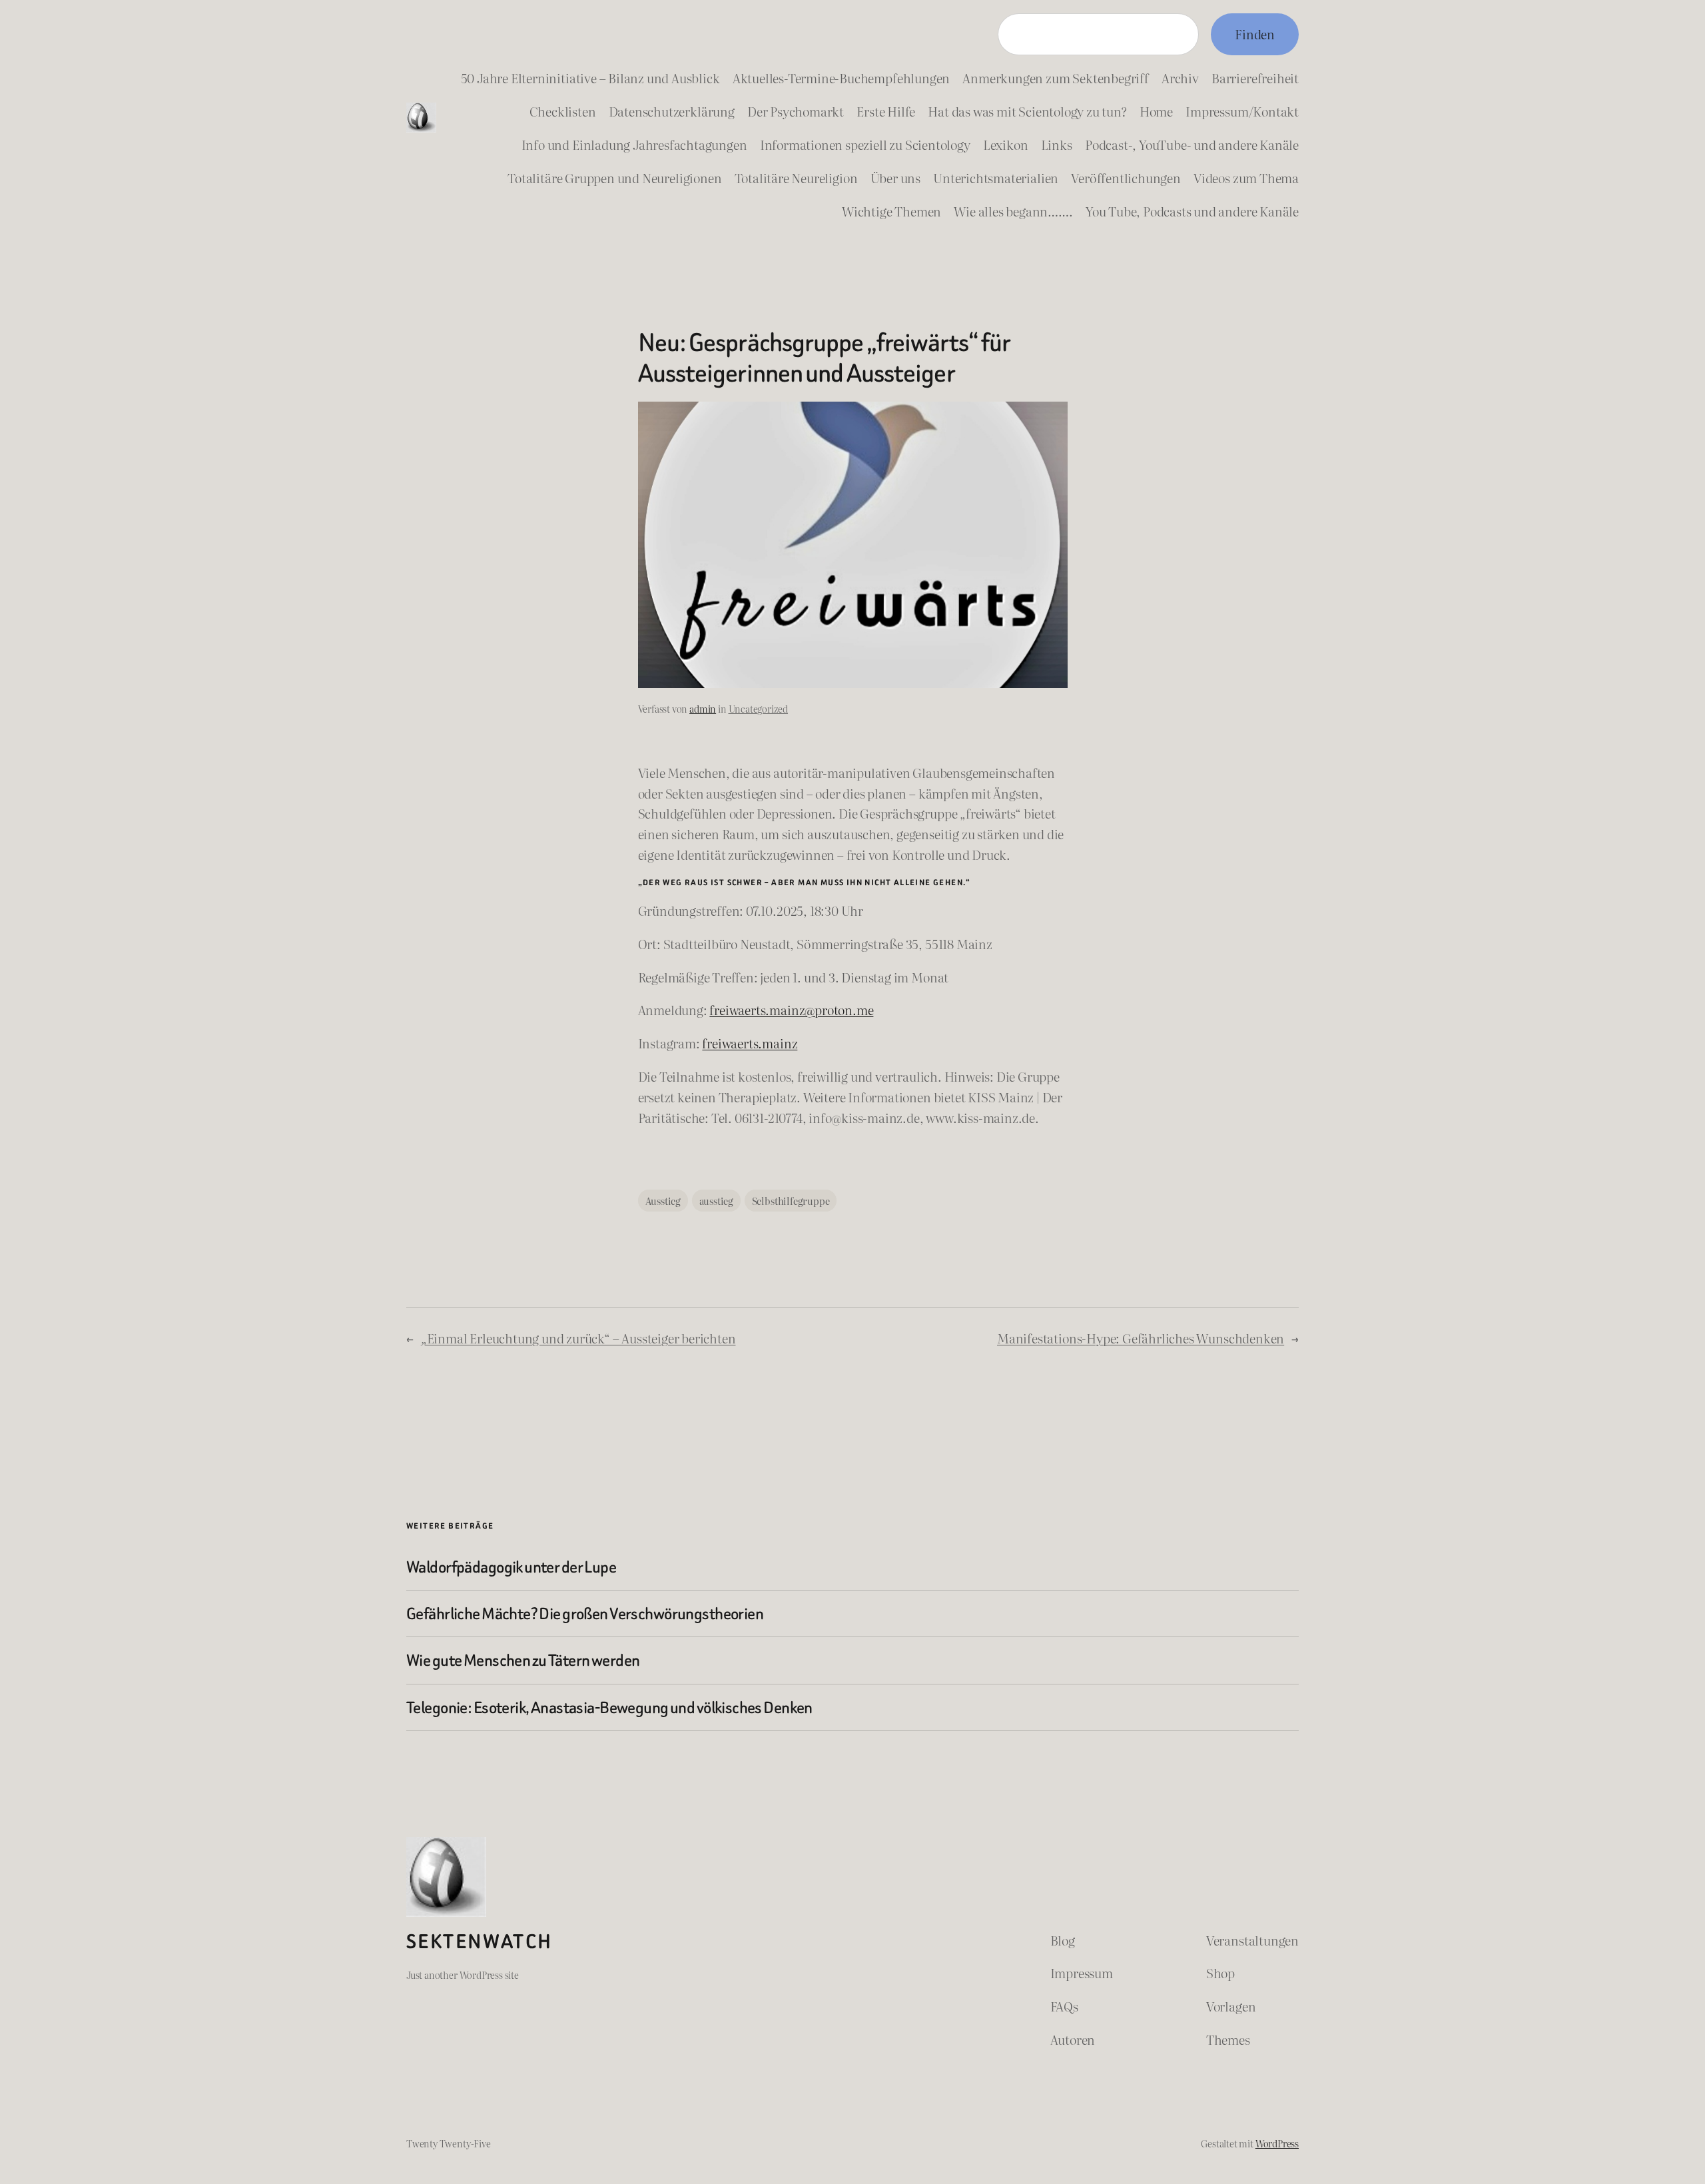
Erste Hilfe (886, 111)
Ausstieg (663, 1201)
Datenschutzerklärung (672, 111)
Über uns (895, 178)
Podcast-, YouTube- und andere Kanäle (1192, 144)
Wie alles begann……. (1013, 211)
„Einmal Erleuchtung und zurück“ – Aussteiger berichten (578, 1338)
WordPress (1277, 2143)
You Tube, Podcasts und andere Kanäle (1192, 211)
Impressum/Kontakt (1242, 111)
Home (1156, 111)
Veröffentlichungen (1126, 178)
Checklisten (563, 111)
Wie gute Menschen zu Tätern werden (523, 1660)
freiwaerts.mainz (750, 1043)
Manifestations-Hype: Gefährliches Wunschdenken (1141, 1338)
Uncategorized (759, 708)
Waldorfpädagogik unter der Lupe (511, 1567)
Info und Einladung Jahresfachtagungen (634, 144)
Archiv (1180, 78)
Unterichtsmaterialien (996, 178)
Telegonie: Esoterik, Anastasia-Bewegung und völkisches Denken (609, 1707)
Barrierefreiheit (1255, 78)
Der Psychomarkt (796, 111)
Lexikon (1006, 144)
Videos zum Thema (1246, 178)
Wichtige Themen (891, 211)
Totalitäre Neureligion (796, 178)
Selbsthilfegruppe (791, 1201)
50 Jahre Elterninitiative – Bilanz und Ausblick (590, 78)
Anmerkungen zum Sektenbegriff (1055, 78)
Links (1057, 144)
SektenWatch (479, 1942)
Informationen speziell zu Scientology (865, 144)
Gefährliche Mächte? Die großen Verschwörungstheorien (585, 1614)
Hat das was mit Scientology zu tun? (1027, 111)
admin (703, 708)
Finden (1255, 34)
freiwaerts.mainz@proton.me (791, 1009)
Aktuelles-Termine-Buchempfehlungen (841, 78)
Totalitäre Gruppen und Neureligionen (614, 178)
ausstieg (716, 1201)
